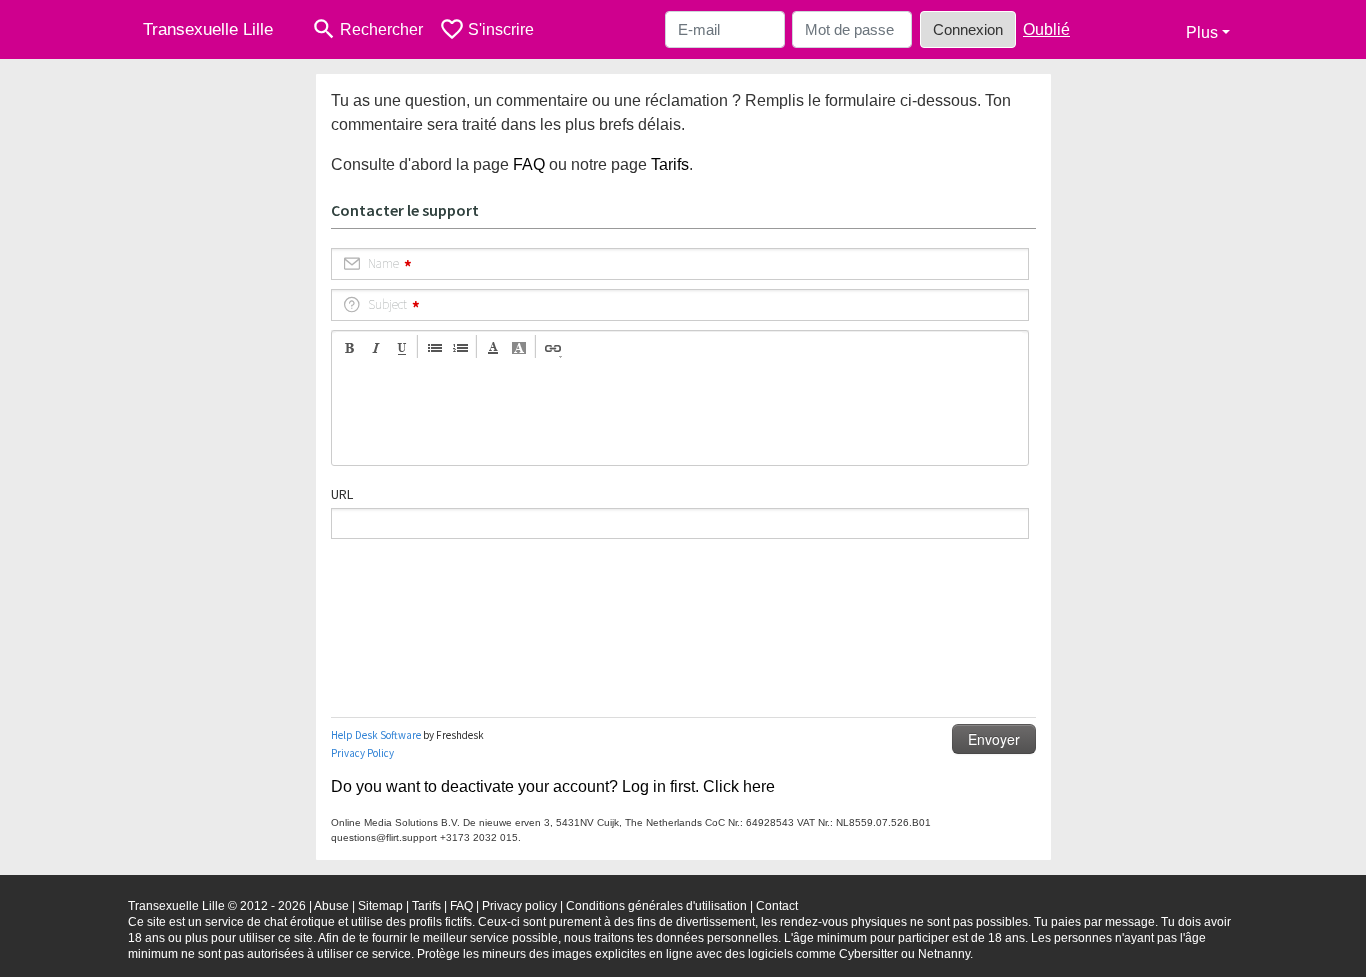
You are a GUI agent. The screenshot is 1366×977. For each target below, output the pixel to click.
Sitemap (380, 906)
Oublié (1046, 29)
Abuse (331, 906)
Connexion (968, 29)
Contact (777, 906)
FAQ (529, 164)
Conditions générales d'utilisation (656, 906)
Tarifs (670, 164)
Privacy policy (519, 906)
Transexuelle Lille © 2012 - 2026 (217, 906)
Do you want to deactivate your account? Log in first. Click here (553, 786)
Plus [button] (1202, 32)
